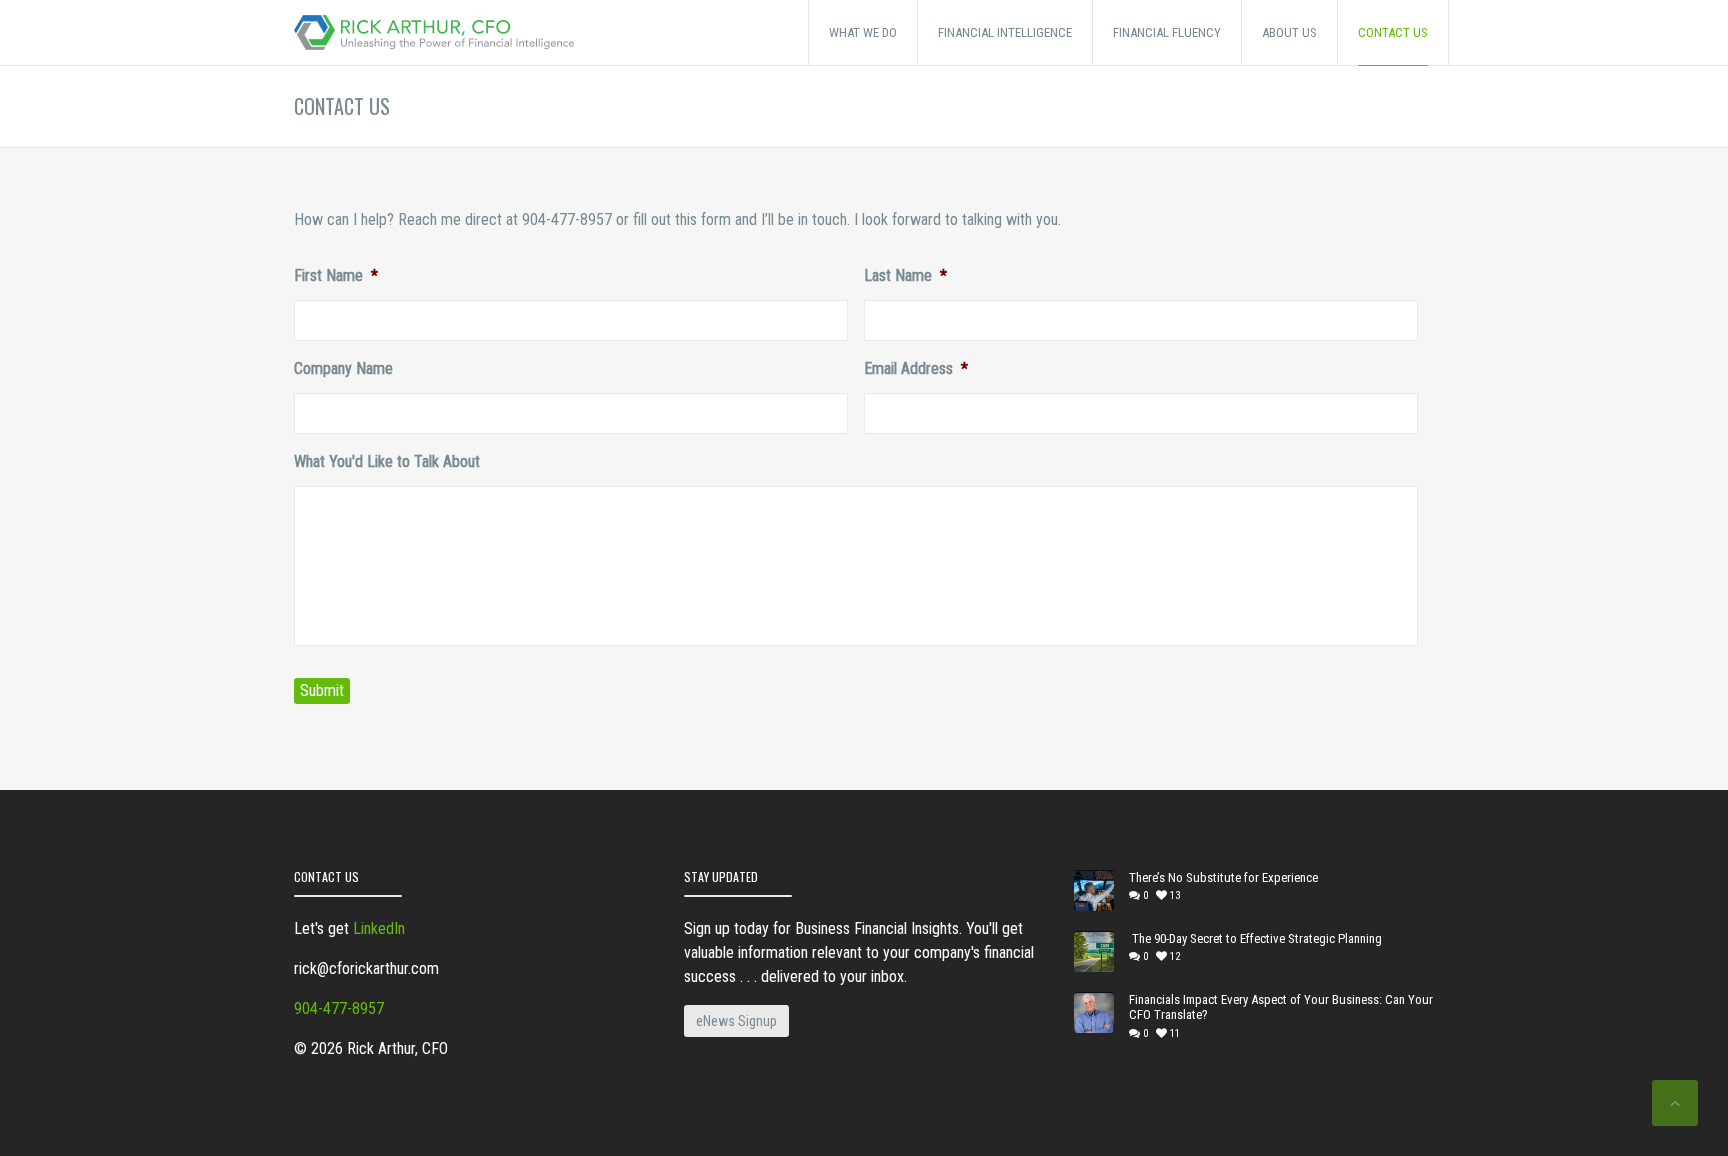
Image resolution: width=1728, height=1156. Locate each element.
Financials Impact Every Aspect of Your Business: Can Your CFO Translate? (1281, 1007)
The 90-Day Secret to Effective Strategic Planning (1255, 938)
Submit (322, 690)
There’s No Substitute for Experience (1223, 877)
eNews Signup (736, 1021)
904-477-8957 (339, 1008)
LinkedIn (379, 928)
